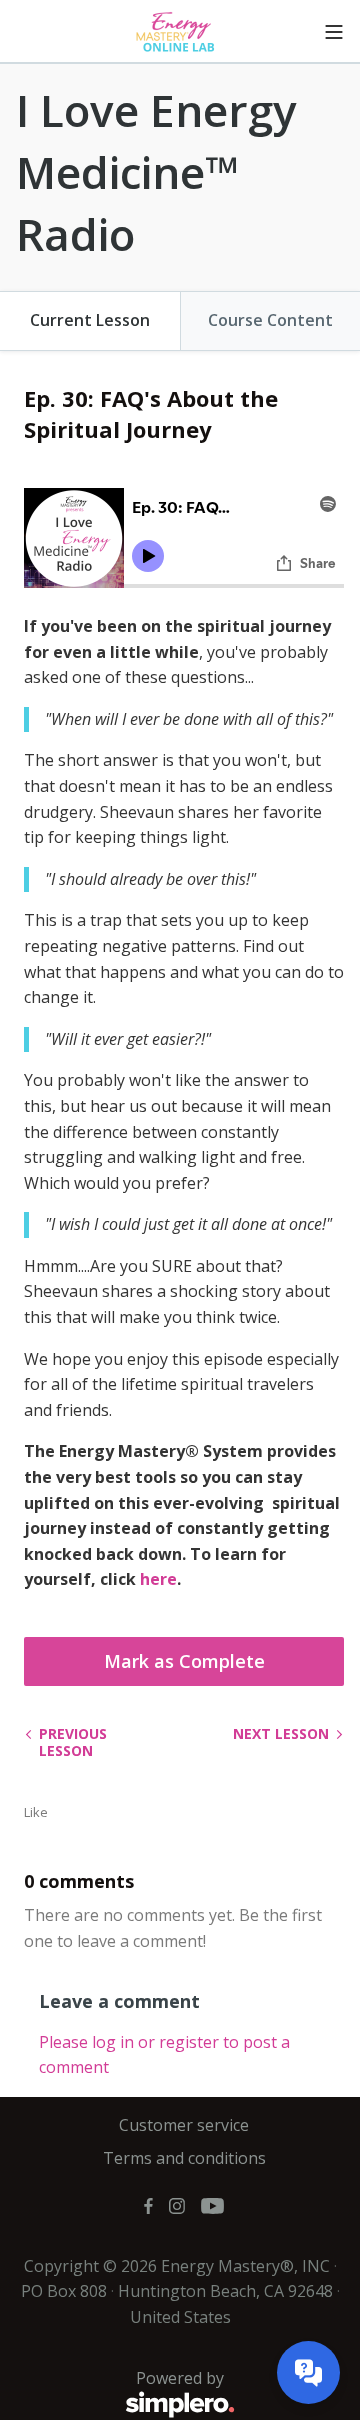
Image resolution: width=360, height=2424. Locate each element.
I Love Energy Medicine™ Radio (156, 171)
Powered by (120, 2389)
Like (36, 1812)
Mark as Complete (184, 1661)
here (158, 1579)
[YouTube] (212, 2205)
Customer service (184, 2125)
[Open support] (308, 2372)
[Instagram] (177, 2205)
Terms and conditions (184, 2158)
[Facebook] (148, 2205)
